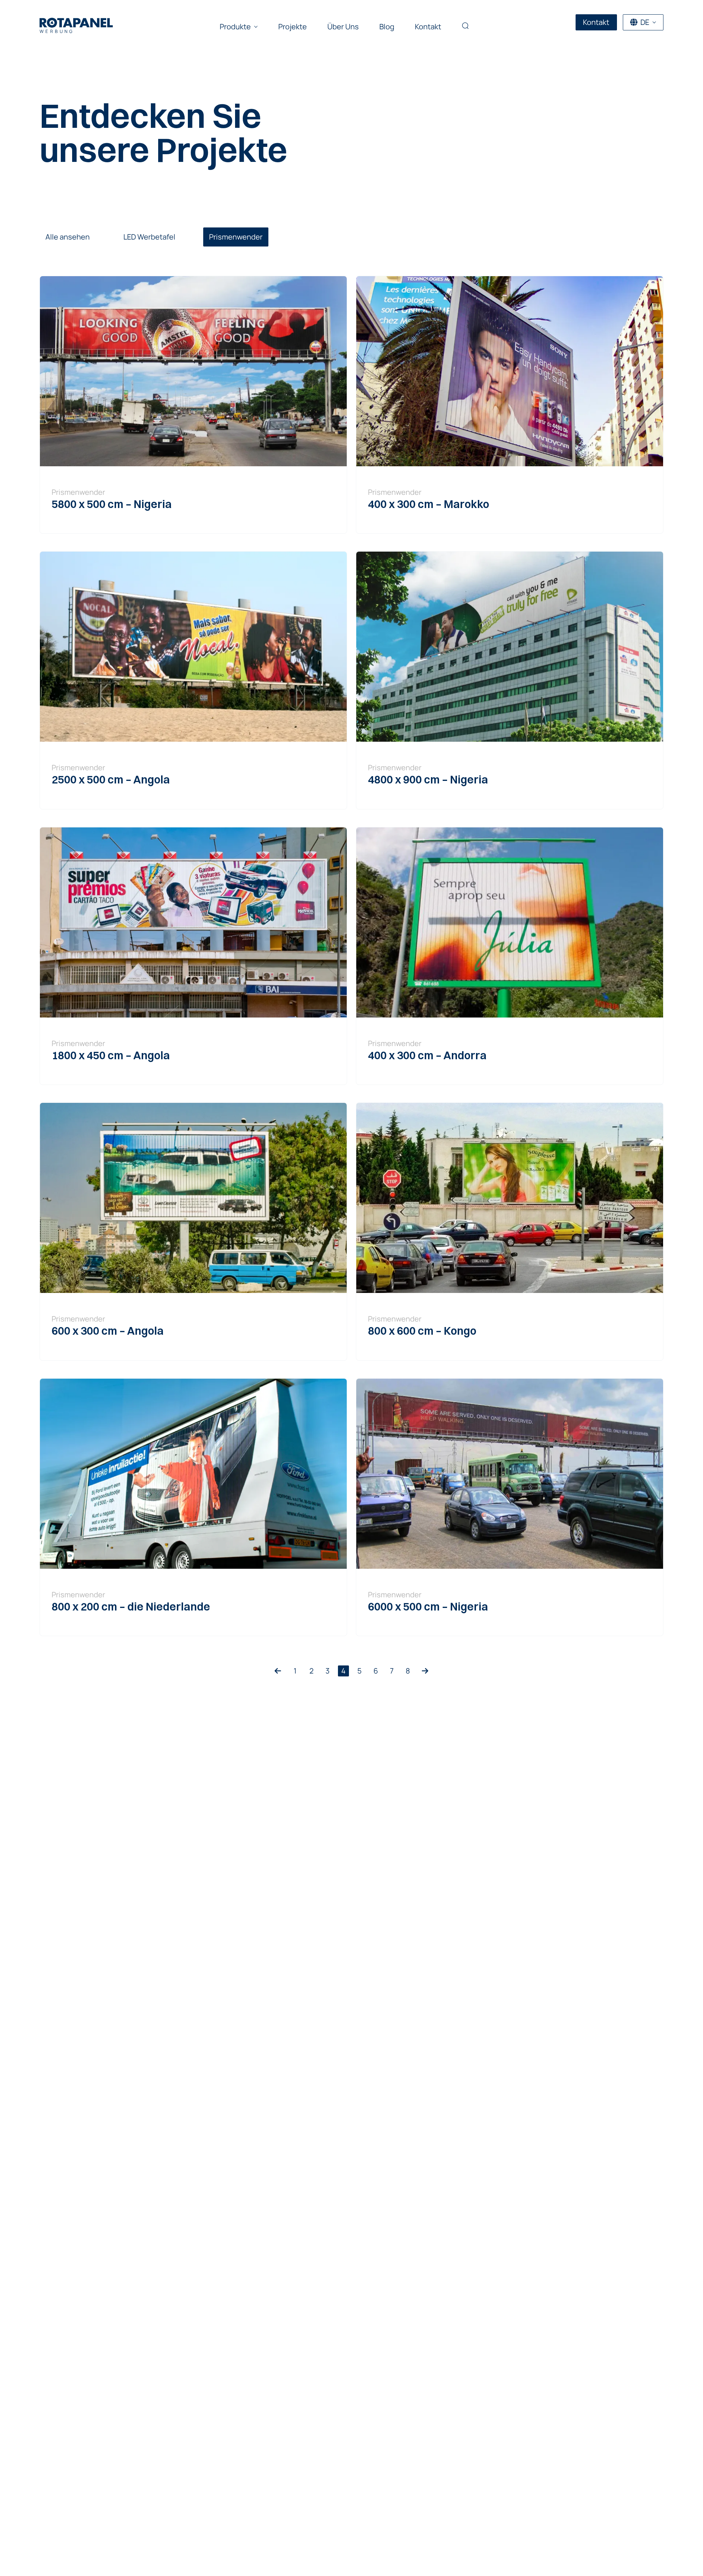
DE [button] (645, 22)
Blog (387, 27)
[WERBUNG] (76, 23)
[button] (465, 27)
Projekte (293, 27)
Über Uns (343, 27)
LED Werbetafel (149, 237)
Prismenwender (236, 237)
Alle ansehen (68, 237)
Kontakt (428, 27)
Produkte (235, 27)
